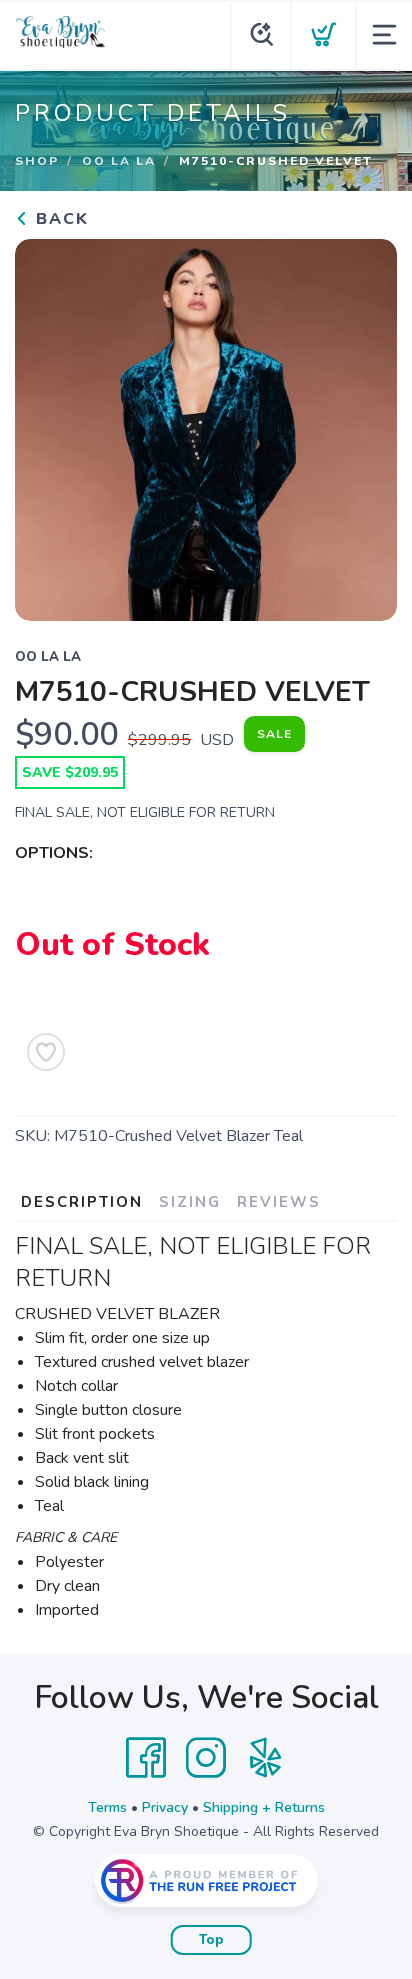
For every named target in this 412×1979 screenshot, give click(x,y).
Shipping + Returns (264, 1807)
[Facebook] (146, 1758)
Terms (107, 1807)
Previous (46, 425)
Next (366, 425)
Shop (37, 161)
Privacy (165, 1807)
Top (211, 1940)
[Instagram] (206, 1758)
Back (59, 219)
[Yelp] (266, 1758)
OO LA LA (119, 161)
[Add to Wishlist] (46, 1052)
